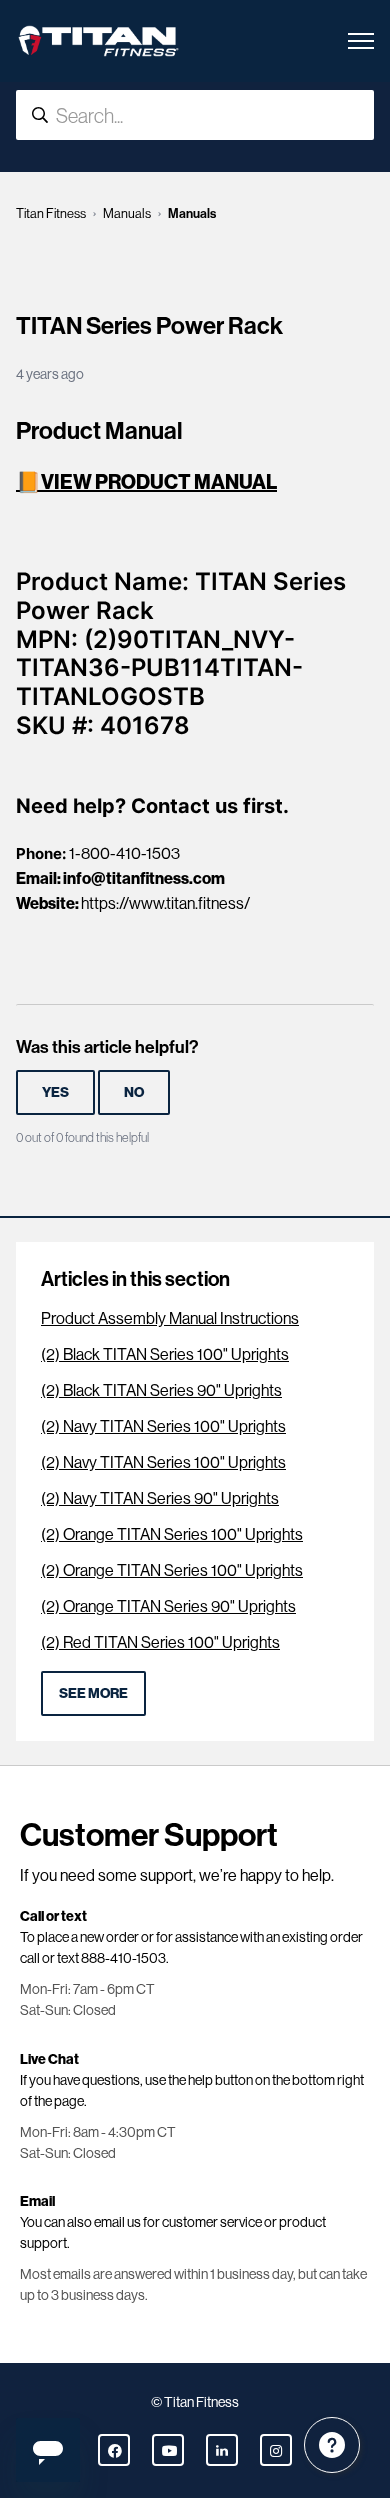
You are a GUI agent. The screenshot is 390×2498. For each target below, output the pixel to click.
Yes (55, 1092)
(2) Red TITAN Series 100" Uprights (160, 1642)
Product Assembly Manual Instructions (170, 1318)
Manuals (127, 213)
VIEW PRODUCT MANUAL (159, 481)
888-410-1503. (125, 1958)
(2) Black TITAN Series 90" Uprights (161, 1390)
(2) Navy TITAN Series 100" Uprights (163, 1426)
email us (117, 2222)
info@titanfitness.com (144, 878)
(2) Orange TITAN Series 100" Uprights (172, 1534)
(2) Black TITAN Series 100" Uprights (165, 1354)
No (134, 1092)
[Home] (98, 41)
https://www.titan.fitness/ (165, 903)
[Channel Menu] (332, 2445)
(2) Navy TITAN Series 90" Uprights (160, 1498)
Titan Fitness (51, 213)
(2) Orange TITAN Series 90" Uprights (168, 1606)
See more (93, 1693)
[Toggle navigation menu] (361, 41)
